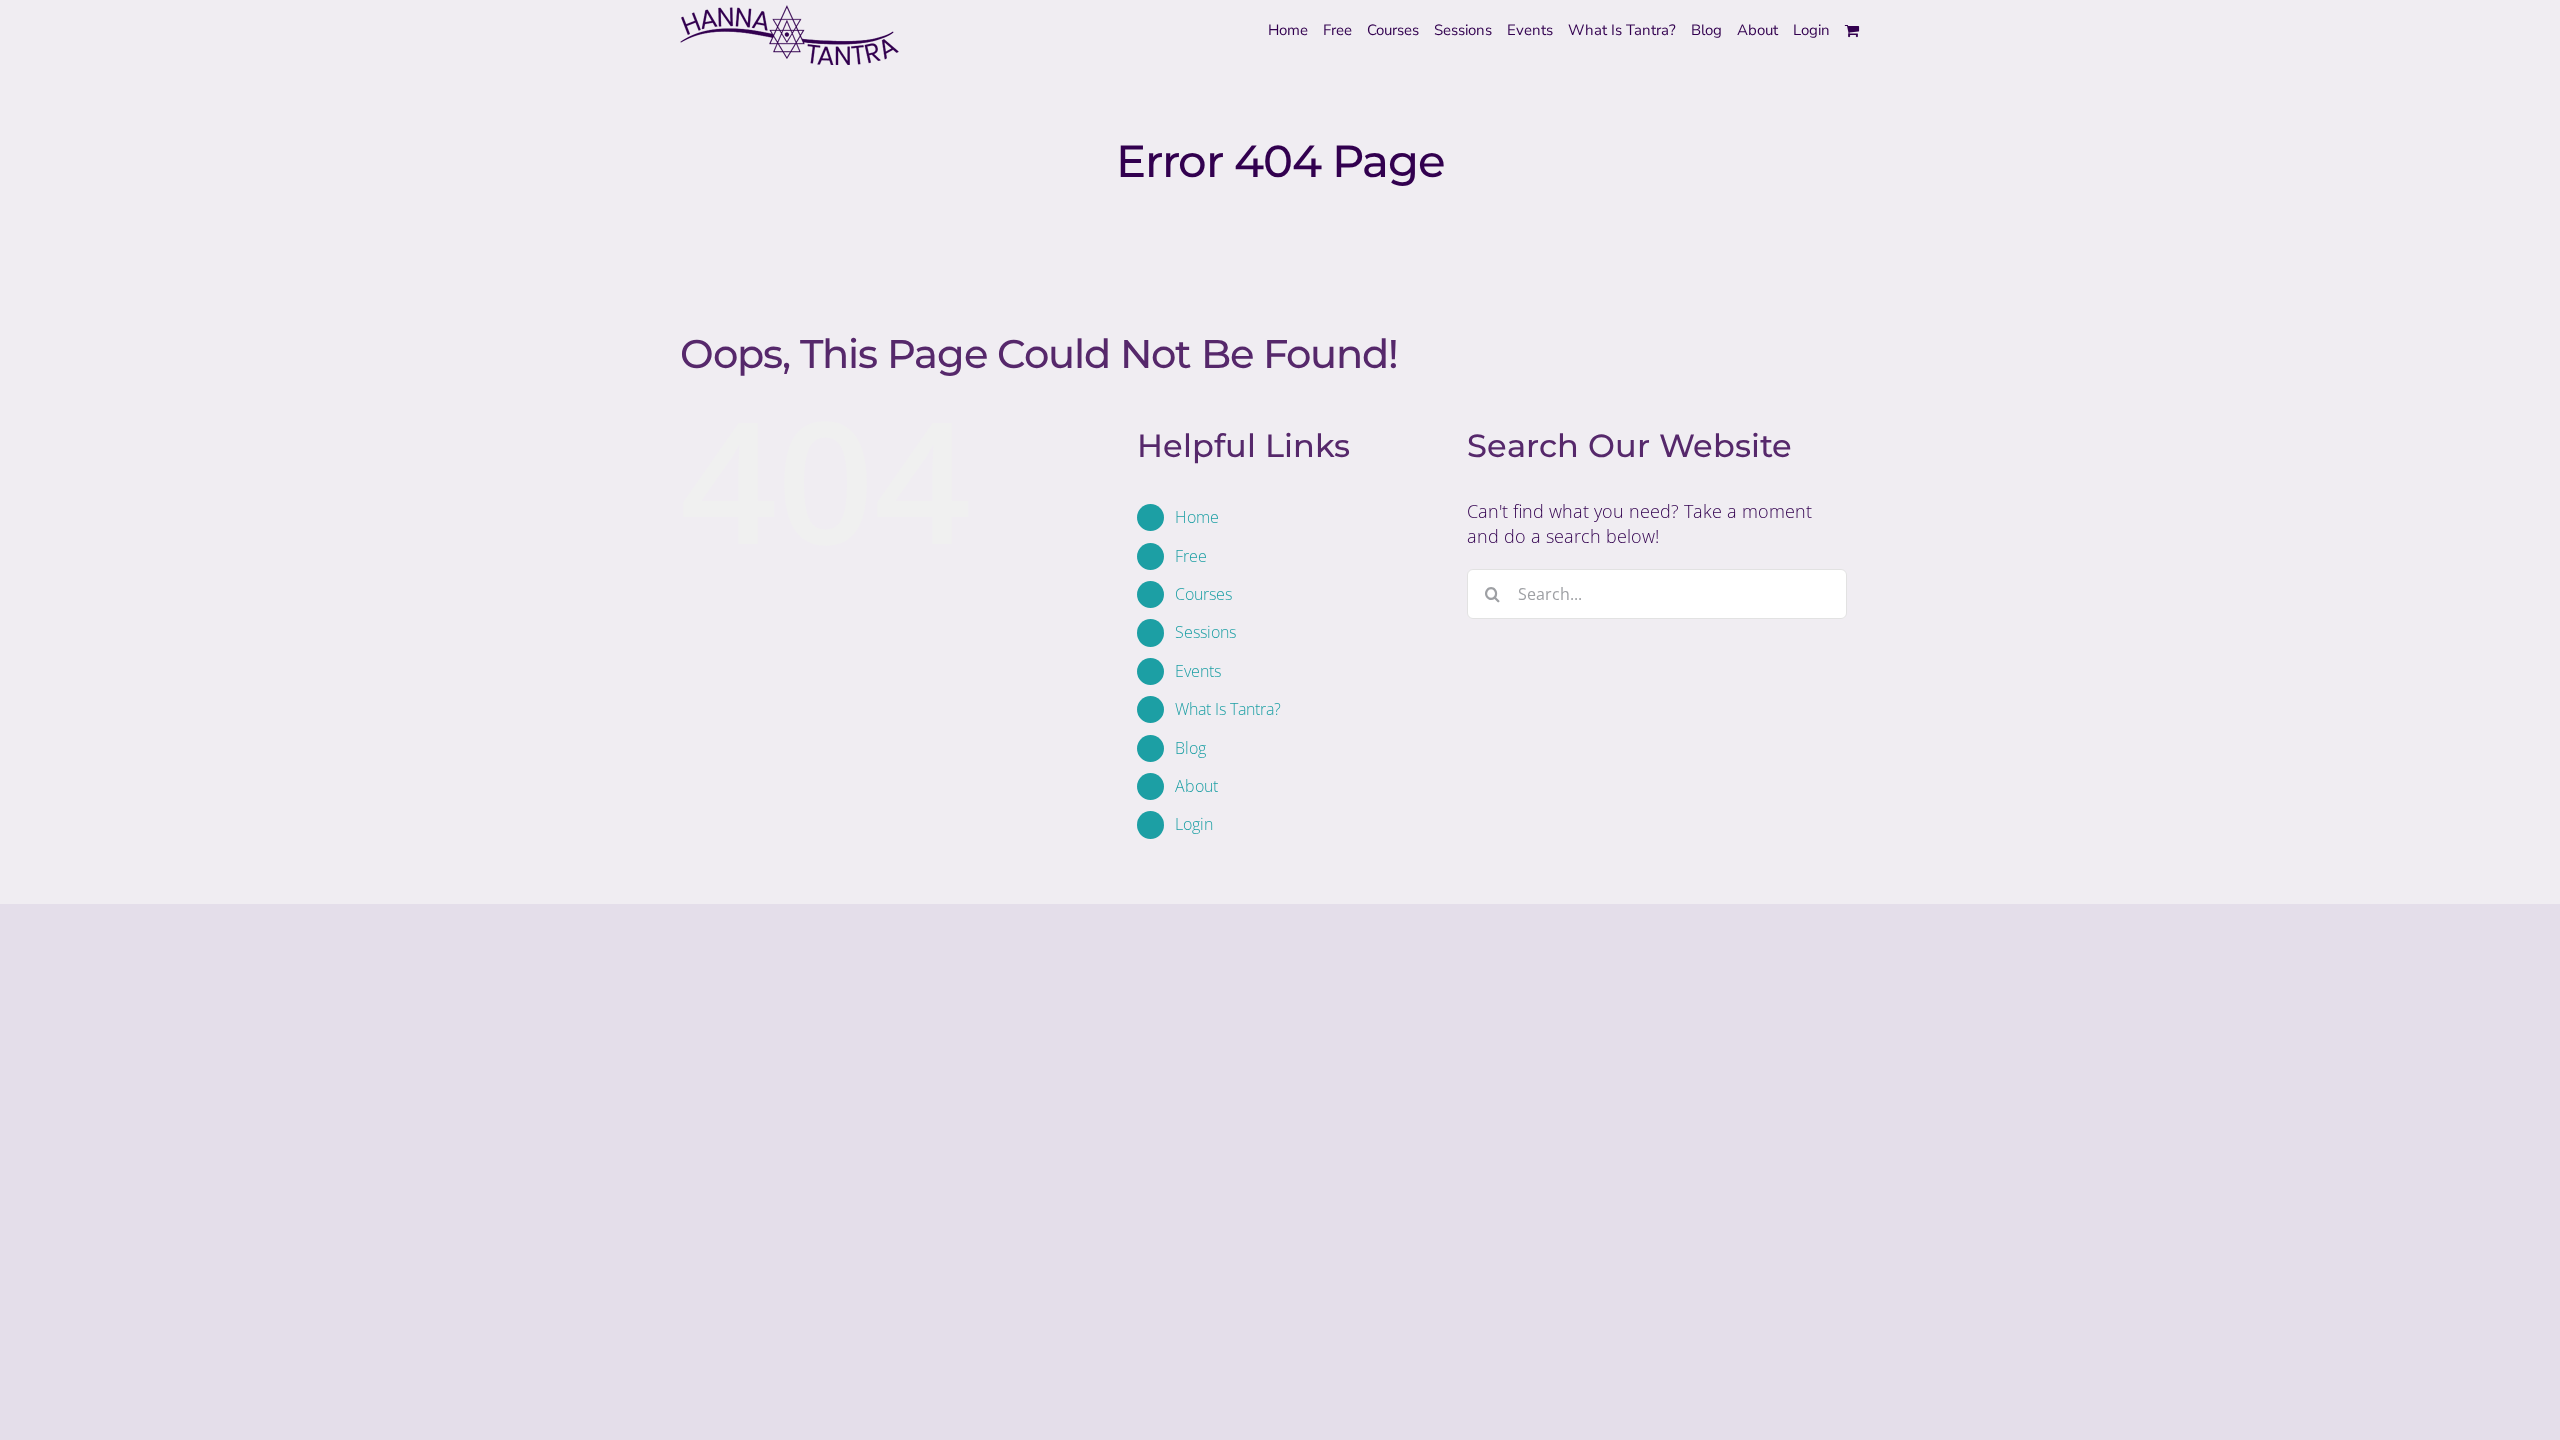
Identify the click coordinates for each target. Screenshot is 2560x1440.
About (1196, 786)
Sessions (1205, 632)
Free (1191, 556)
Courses (1203, 594)
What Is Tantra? (1228, 709)
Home (1197, 517)
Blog (1190, 748)
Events (1198, 671)
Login (1194, 824)
